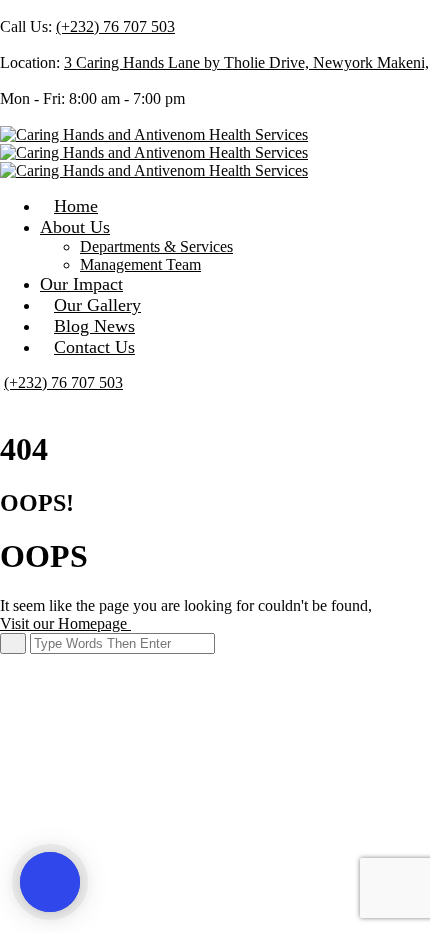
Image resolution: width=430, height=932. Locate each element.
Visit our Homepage (65, 623)
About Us (75, 227)
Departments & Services (156, 246)
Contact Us (94, 347)
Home (76, 206)
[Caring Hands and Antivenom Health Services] (154, 134)
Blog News (94, 326)
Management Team (140, 264)
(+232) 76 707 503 (115, 26)
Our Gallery (97, 305)
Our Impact (81, 284)
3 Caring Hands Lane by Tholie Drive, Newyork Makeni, (246, 62)
